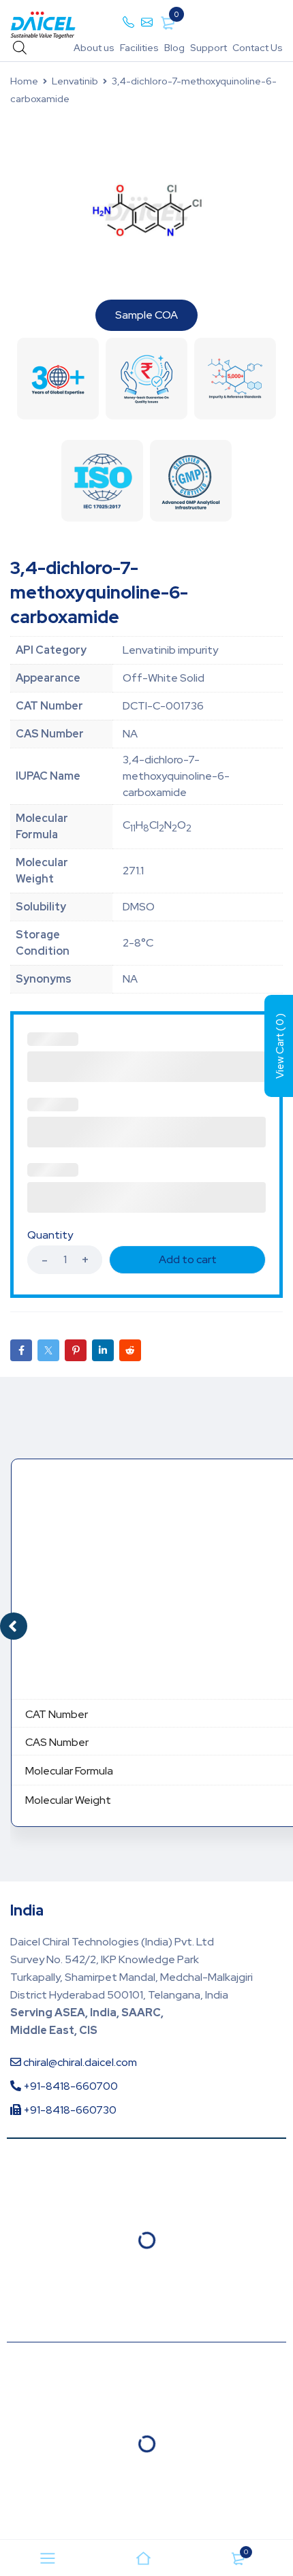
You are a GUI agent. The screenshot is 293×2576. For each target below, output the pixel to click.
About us (94, 48)
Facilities (139, 48)
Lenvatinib (75, 81)
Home (24, 81)
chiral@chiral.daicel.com (79, 2062)
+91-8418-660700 (70, 2086)
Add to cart (188, 1259)
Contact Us (258, 48)
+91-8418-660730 (69, 2110)
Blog (174, 48)
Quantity (50, 1235)
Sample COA (146, 315)
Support (209, 48)
